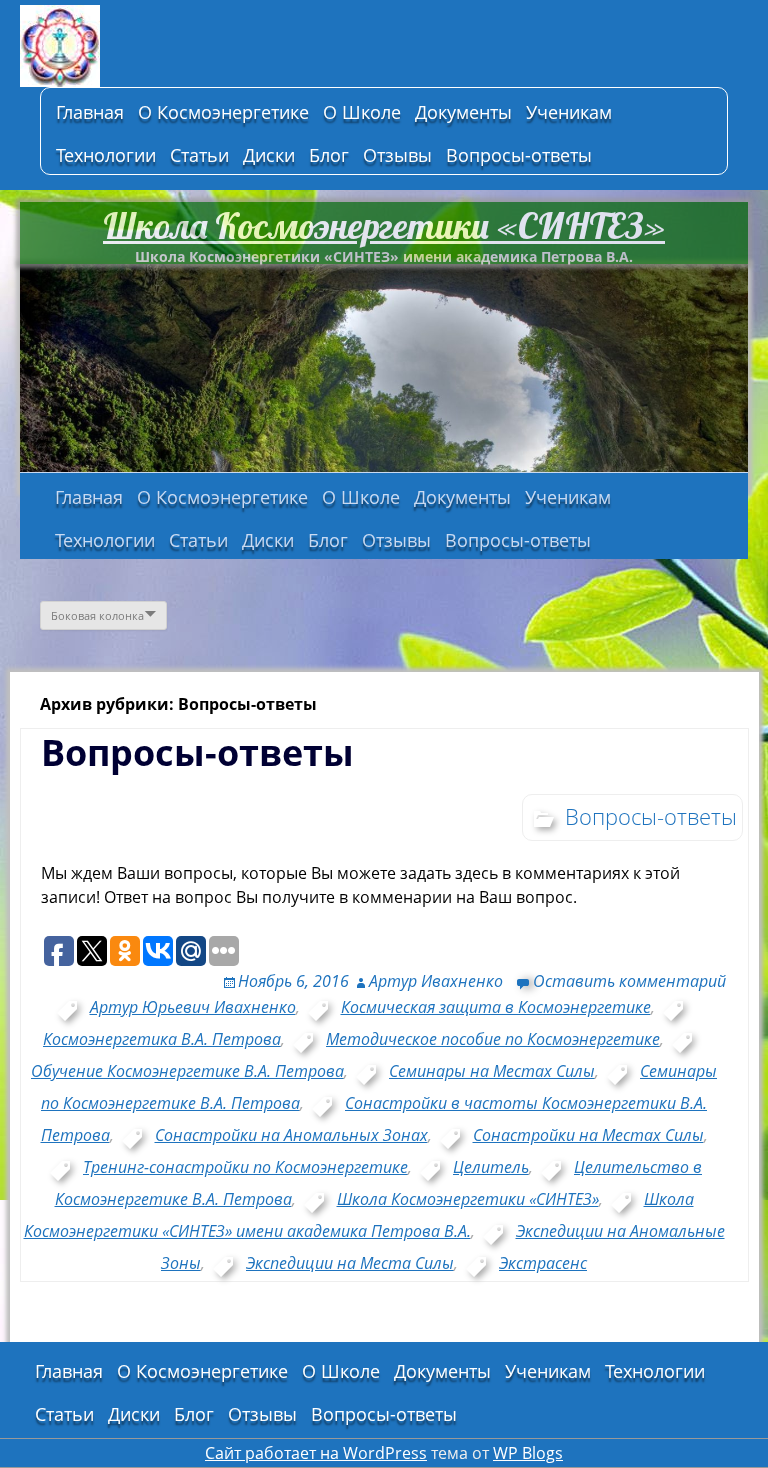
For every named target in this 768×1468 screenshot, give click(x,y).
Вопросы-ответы (519, 155)
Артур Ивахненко (436, 981)
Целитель (491, 1167)
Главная (90, 112)
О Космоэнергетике (223, 112)
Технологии (106, 155)
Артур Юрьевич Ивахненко (193, 1007)
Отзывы (397, 155)
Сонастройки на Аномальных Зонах (291, 1135)
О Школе (362, 112)
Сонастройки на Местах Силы (588, 1135)
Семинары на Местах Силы (492, 1071)
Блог (329, 155)
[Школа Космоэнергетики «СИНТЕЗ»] (170, 46)
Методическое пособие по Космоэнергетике (493, 1039)
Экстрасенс (543, 1263)
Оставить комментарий (629, 981)
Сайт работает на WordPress (316, 1453)
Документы (463, 112)
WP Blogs (528, 1453)
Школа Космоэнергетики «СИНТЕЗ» (384, 225)
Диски (269, 155)
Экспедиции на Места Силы (350, 1263)
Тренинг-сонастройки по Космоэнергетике (245, 1167)
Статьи (199, 155)
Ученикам (569, 112)
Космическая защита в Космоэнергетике (496, 1007)
